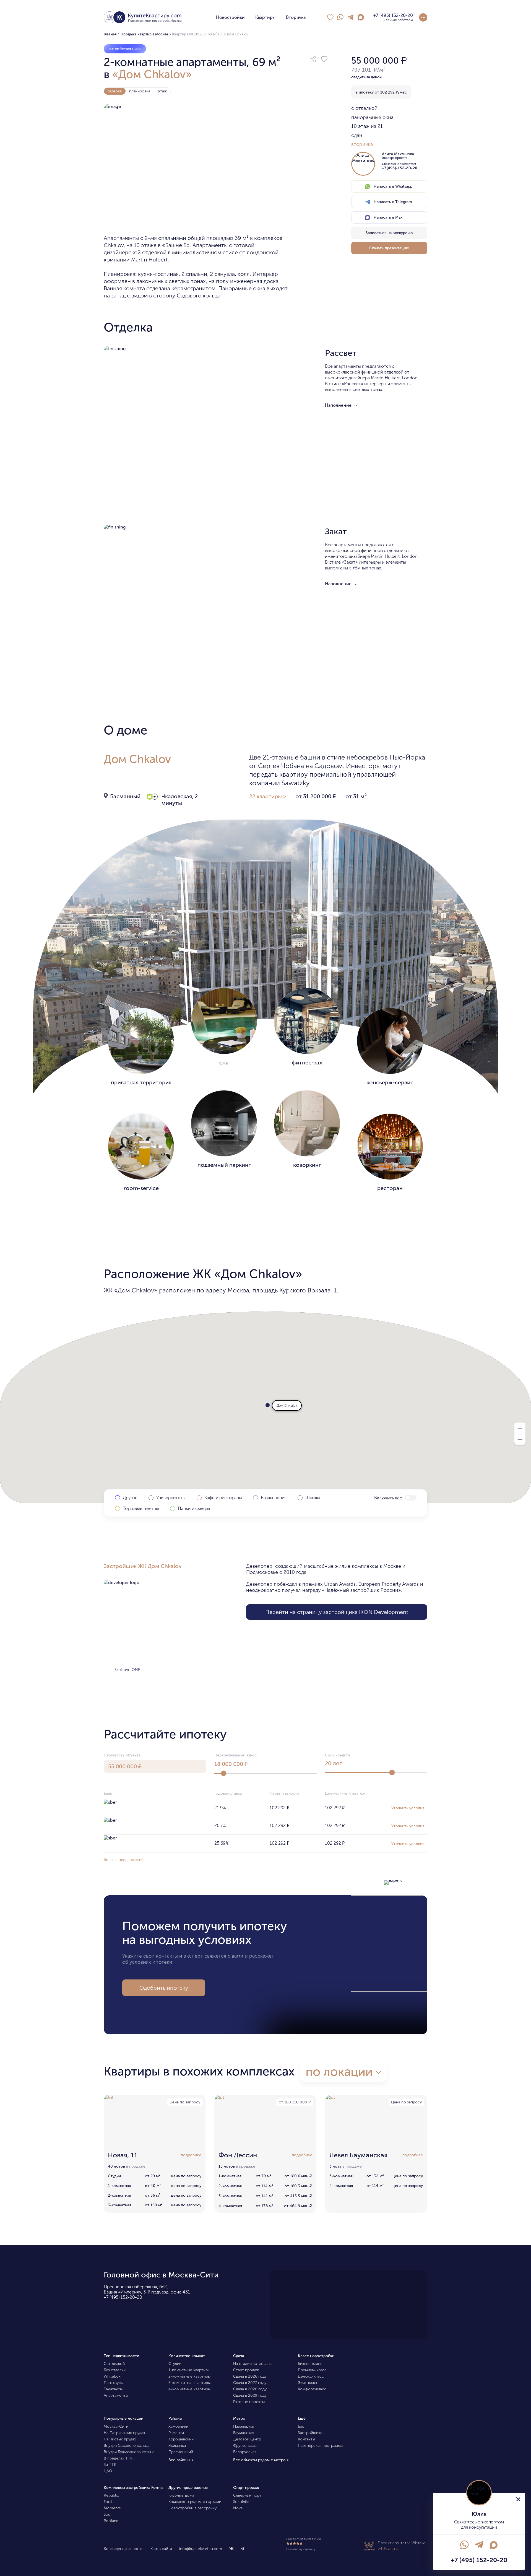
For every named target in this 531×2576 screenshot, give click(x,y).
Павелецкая (244, 2426)
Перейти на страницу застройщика (337, 1612)
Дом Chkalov (137, 759)
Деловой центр (247, 2439)
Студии (175, 2364)
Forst (108, 2502)
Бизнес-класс (310, 2364)
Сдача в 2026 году (250, 2376)
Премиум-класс (312, 2370)
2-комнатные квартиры (189, 2376)
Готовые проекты (249, 2402)
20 (334, 1763)
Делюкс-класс (311, 2376)
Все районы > (181, 2460)
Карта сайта (161, 2549)
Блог (302, 2426)
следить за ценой (366, 77)
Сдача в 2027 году (250, 2383)
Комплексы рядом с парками (195, 2502)
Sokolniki (241, 2502)
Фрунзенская (245, 2446)
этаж (162, 91)
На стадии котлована (252, 2364)
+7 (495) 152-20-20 (123, 2297)
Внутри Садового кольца (127, 2446)
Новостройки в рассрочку (192, 2508)
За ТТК (110, 2465)
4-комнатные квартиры (189, 2389)
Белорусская (245, 2452)
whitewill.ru (388, 2548)
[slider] (223, 1773)
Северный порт (247, 2495)
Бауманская (244, 2433)
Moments (112, 2508)
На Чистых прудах (120, 2439)
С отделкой (114, 2364)
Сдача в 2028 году (250, 2389)
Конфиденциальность (123, 2549)
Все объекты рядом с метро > (261, 2460)
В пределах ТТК (118, 2458)
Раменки (176, 2433)
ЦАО (108, 2471)
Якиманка (177, 2446)
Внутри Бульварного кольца (129, 2452)
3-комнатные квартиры (189, 2383)
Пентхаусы (114, 2383)
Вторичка (296, 17)
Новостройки (230, 17)
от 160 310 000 (295, 2102)
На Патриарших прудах (124, 2433)
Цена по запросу (185, 2102)
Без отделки (115, 2370)
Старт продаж (246, 2370)
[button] (313, 59)
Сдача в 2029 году (250, 2395)
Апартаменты (116, 2395)
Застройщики (310, 2433)
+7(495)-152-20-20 (400, 168)
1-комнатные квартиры (189, 2370)
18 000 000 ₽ (231, 1764)
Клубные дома (181, 2495)
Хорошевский (181, 2439)
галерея (115, 91)
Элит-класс (308, 2383)
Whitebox (112, 2376)
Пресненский (181, 2452)
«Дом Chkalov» (152, 74)
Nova (238, 2508)
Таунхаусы (113, 2389)
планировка (140, 91)
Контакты (306, 2439)
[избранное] (330, 17)
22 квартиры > (268, 796)
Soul (107, 2514)
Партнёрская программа (320, 2446)
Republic (111, 2495)
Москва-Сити (116, 2426)
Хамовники (178, 2426)
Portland (111, 2521)
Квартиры (265, 17)
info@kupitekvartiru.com (201, 2549)
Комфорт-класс (312, 2389)
